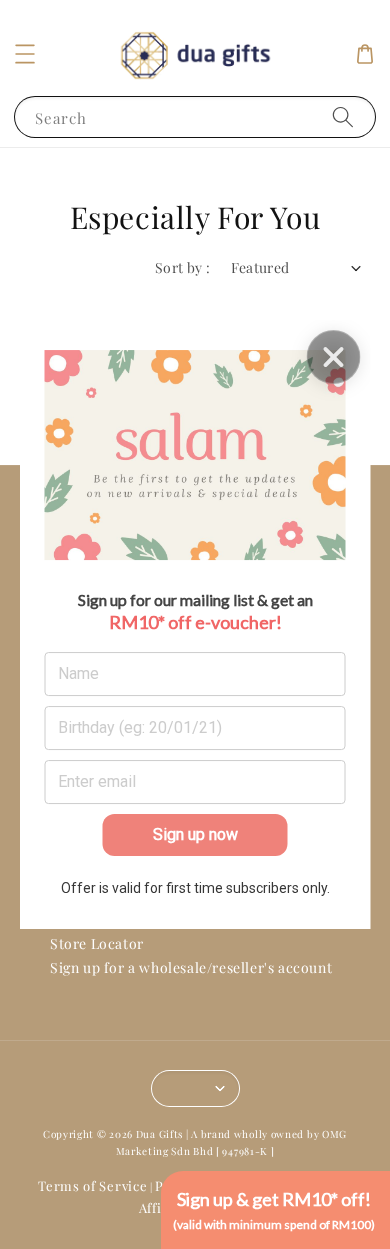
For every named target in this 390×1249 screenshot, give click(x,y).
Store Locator (97, 943)
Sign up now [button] (195, 834)
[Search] (343, 116)
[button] (25, 54)
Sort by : (183, 267)
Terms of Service (92, 1185)
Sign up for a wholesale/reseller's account (191, 967)
